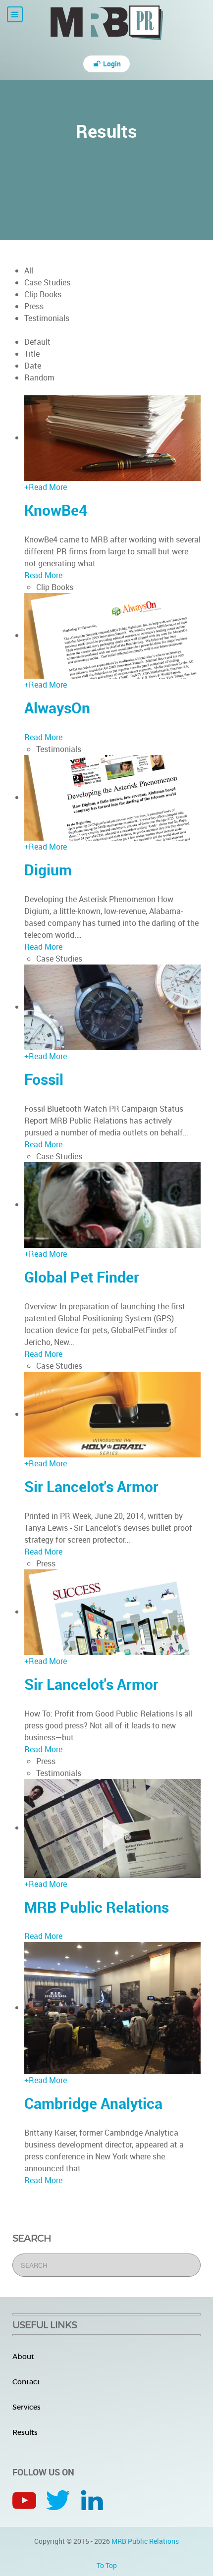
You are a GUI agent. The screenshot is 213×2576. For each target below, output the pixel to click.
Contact (26, 2382)
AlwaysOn (57, 708)
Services (27, 2407)
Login (111, 64)
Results (25, 2432)
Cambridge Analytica (93, 2103)
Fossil (44, 1079)
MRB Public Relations (97, 1907)
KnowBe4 (56, 510)
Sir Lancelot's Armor (91, 1486)
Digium (48, 870)
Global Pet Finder (82, 1277)
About (23, 2357)
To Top (107, 2565)
